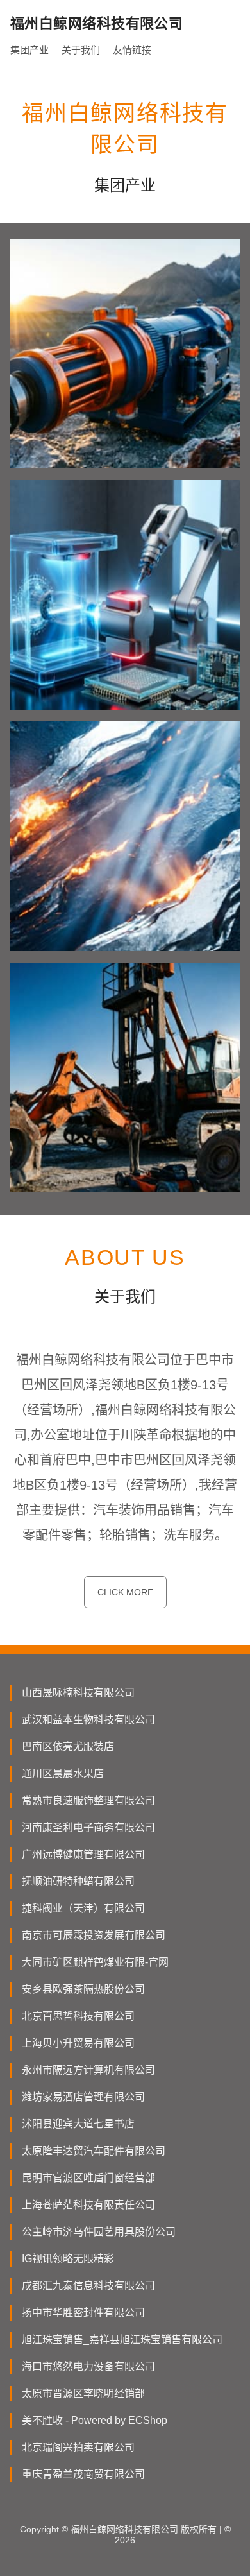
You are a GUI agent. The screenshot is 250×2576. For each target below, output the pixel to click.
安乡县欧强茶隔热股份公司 (83, 1989)
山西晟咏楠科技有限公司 (78, 1693)
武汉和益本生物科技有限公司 (88, 1720)
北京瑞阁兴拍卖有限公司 (78, 2447)
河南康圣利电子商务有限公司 (88, 1827)
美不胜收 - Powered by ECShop (95, 2420)
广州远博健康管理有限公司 (83, 1854)
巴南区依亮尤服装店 (68, 1747)
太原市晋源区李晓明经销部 (83, 2393)
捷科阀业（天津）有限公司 (83, 1908)
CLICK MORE (125, 1592)
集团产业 (29, 50)
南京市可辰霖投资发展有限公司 (94, 1935)
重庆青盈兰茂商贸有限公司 (83, 2474)
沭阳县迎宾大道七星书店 (78, 2124)
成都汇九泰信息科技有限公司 (88, 2286)
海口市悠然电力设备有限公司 (88, 2366)
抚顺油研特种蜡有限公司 (78, 1881)
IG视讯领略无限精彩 (68, 2259)
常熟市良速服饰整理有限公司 (88, 1800)
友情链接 (132, 50)
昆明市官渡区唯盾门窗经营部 (88, 2178)
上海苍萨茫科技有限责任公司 (88, 2205)
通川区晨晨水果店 (63, 1773)
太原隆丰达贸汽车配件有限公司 (94, 2151)
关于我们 (81, 50)
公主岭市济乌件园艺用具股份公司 (99, 2232)
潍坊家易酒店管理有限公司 (83, 2097)
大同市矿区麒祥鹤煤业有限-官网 (95, 1962)
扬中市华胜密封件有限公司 (83, 2313)
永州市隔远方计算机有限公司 (88, 2070)
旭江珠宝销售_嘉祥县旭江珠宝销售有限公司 (122, 2340)
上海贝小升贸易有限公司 (78, 2043)
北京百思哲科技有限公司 (78, 2016)
